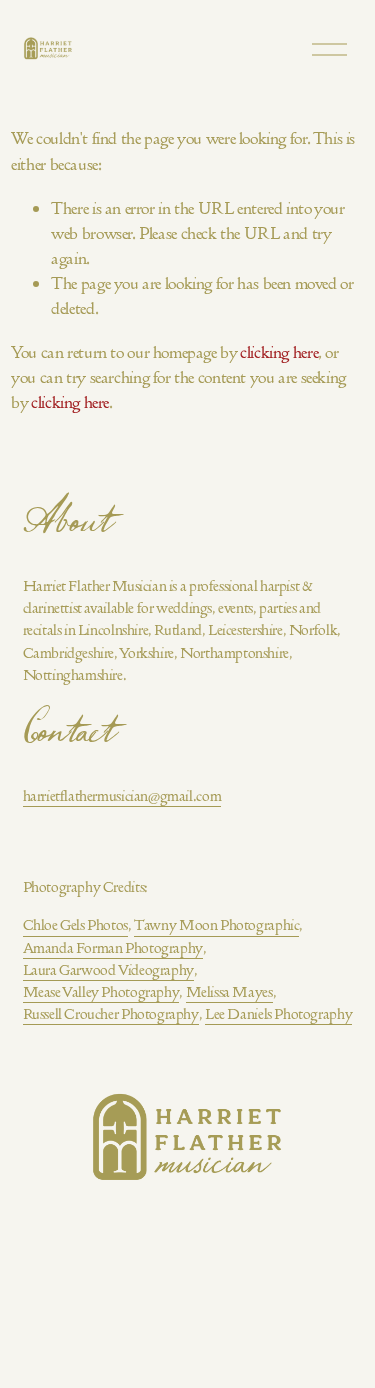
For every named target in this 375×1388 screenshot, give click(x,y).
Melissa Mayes (229, 992)
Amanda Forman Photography (113, 948)
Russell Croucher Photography (111, 1014)
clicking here (279, 352)
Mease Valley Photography (101, 992)
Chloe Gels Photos (75, 925)
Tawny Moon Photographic (216, 925)
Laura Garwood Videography (108, 970)
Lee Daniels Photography (278, 1014)
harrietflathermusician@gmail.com (122, 796)
